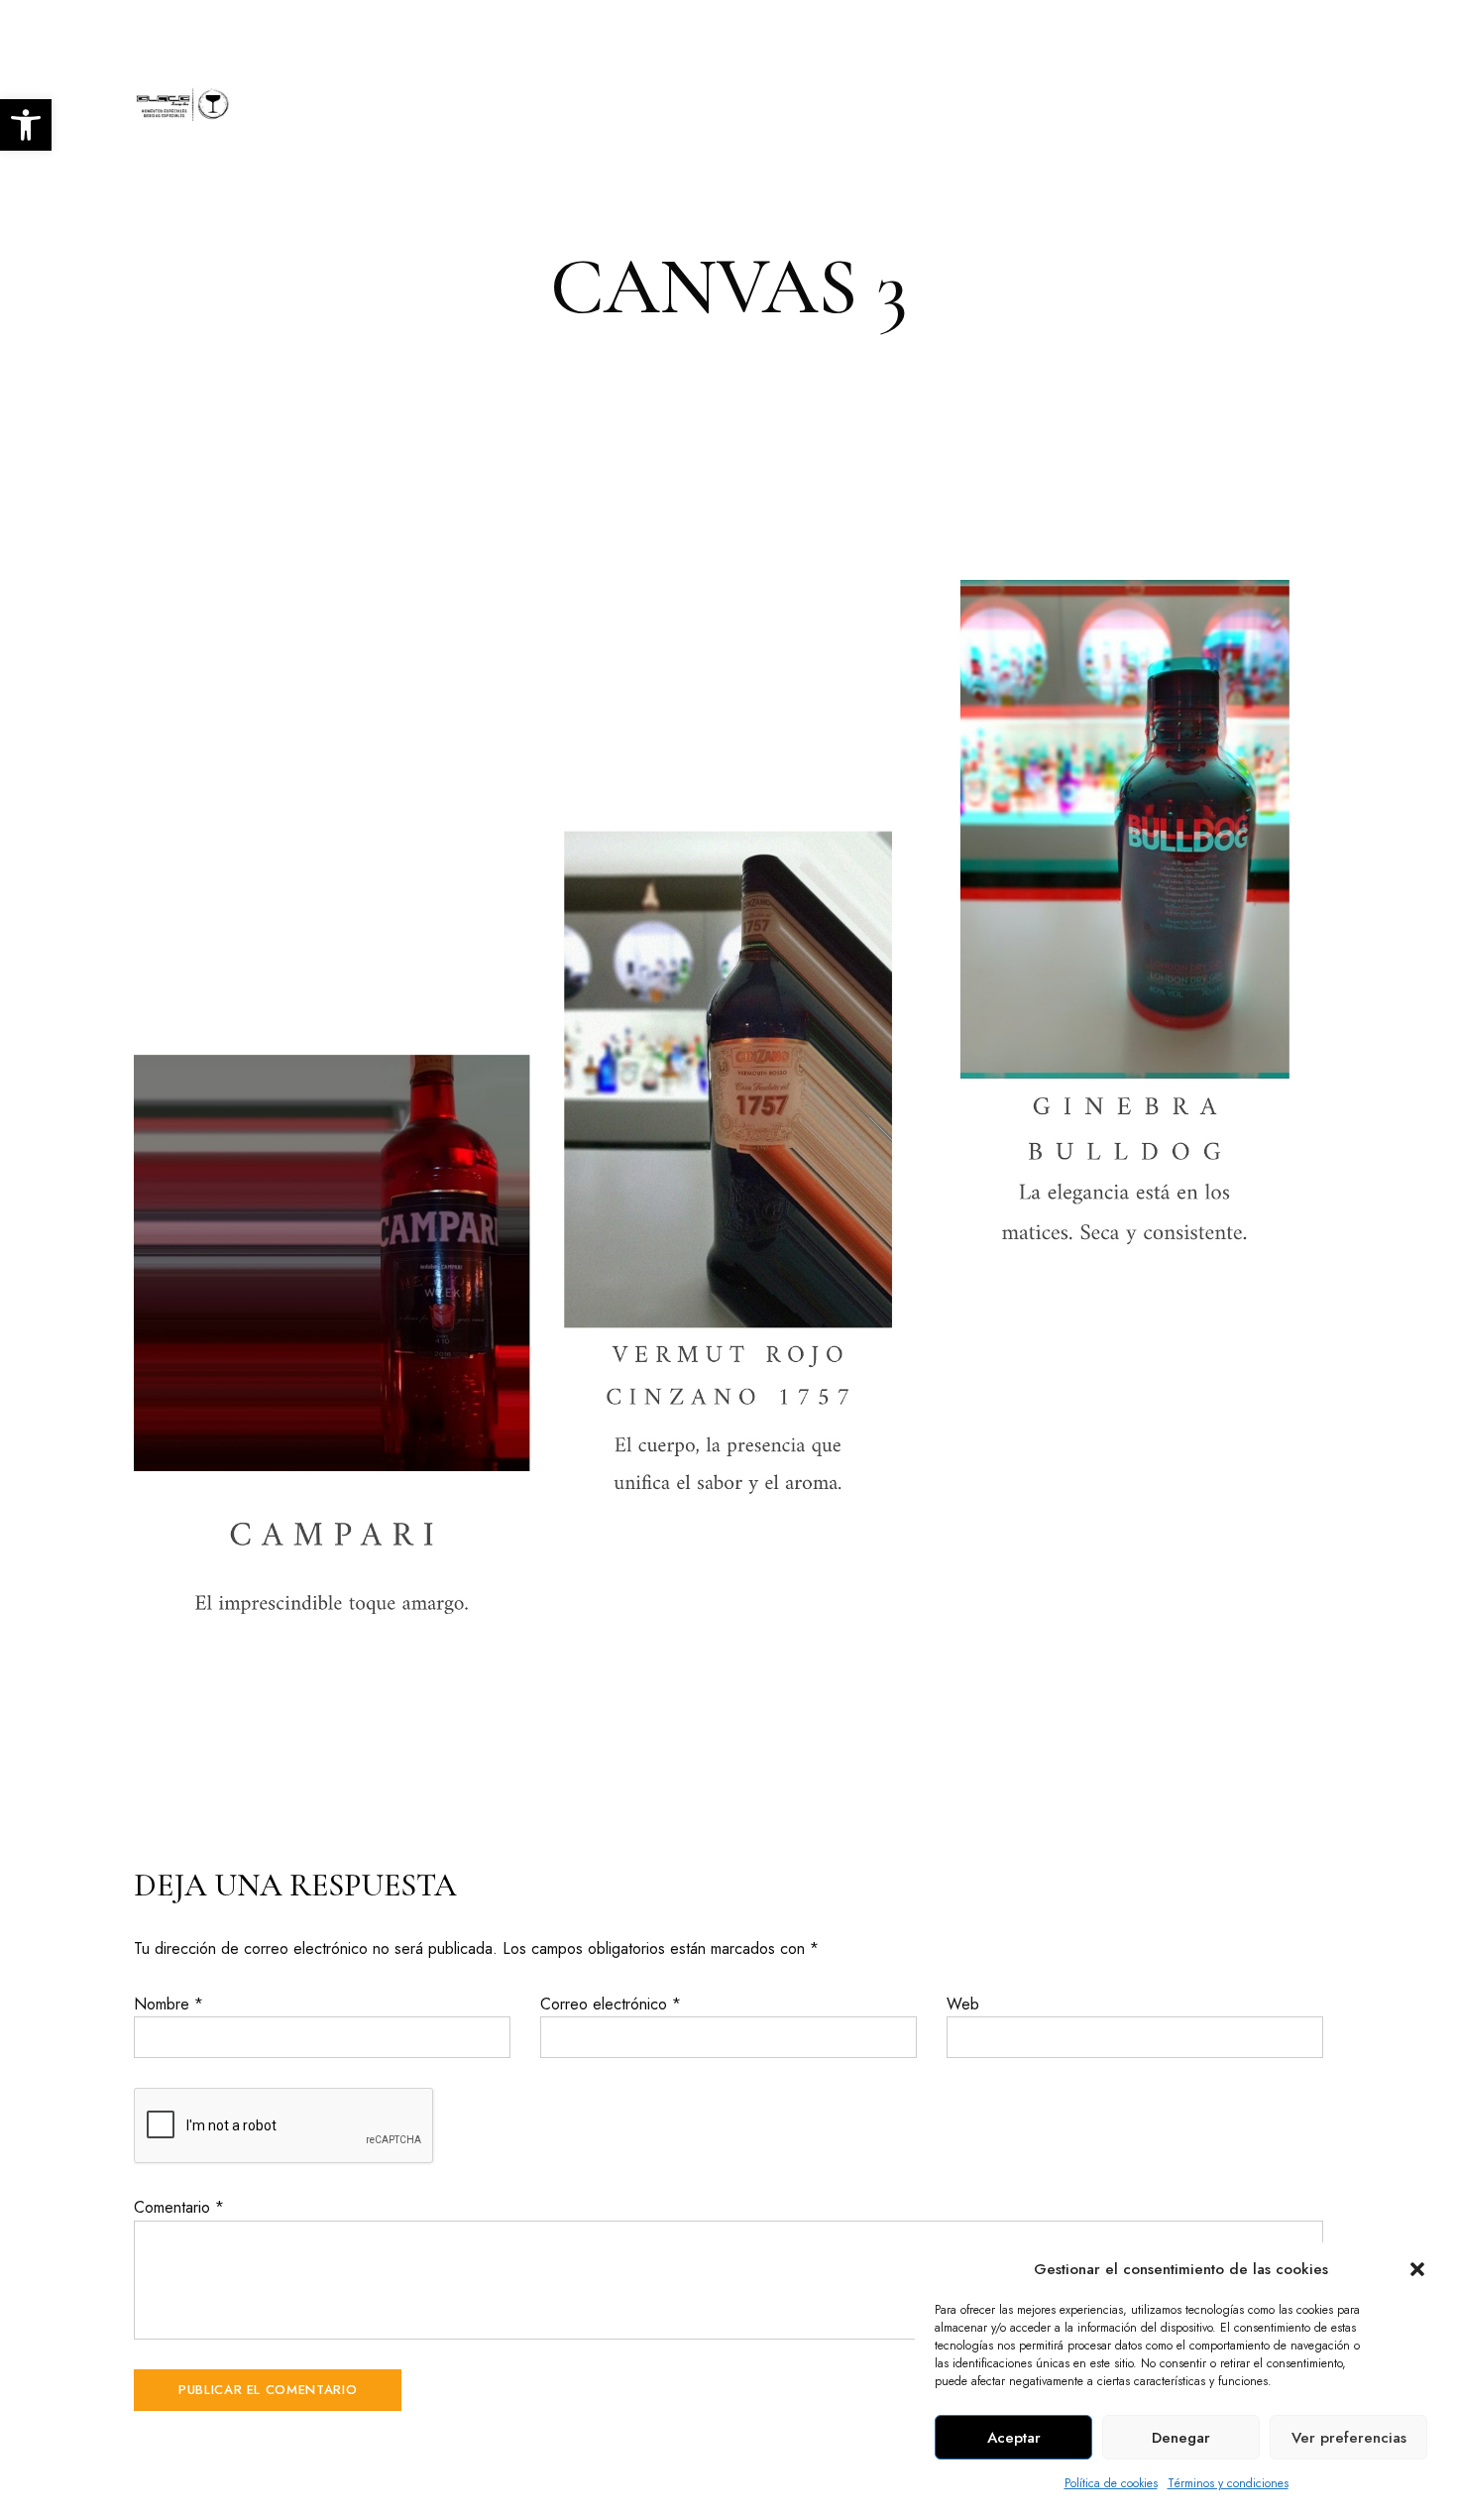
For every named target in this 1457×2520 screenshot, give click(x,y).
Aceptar (1014, 2438)
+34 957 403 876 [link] (1133, 27)
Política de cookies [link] (1111, 2483)
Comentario (179, 2207)
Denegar (1181, 2438)
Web (963, 2004)
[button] (1417, 2269)
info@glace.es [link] (1282, 27)
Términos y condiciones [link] (1228, 2483)
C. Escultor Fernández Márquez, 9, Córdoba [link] (284, 27)
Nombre (168, 2004)
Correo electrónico (611, 2004)
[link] (26, 125)
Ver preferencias (1349, 2438)
